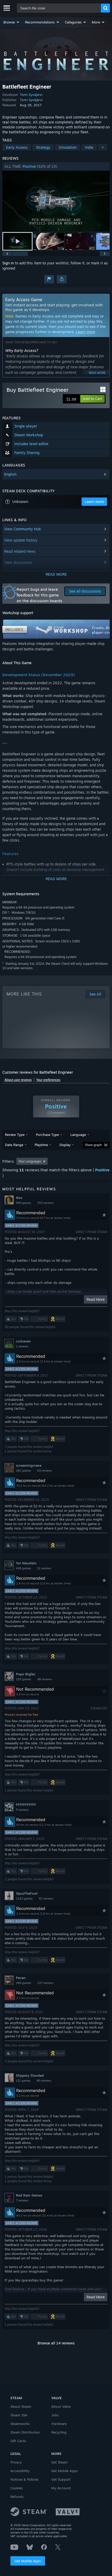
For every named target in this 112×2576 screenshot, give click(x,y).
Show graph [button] (93, 1145)
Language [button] (78, 1135)
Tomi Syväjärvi (31, 95)
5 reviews (22, 1810)
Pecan (21, 1978)
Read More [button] (96, 1299)
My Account (61, 2488)
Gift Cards (18, 2441)
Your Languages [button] (30, 1161)
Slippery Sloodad (30, 2075)
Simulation (68, 147)
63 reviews (45, 1471)
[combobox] (59, 8)
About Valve (61, 2406)
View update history (21, 540)
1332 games (24, 1899)
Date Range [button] (14, 1145)
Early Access (17, 147)
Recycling (59, 2432)
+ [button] (103, 147)
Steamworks (20, 2424)
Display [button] (65, 1145)
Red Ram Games (29, 2195)
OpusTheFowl (27, 1893)
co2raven (23, 1341)
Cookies (17, 2488)
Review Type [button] (15, 1135)
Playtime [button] (41, 1145)
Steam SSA (19, 2415)
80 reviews (44, 2081)
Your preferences (48, 1080)
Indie (89, 147)
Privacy (16, 2462)
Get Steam (60, 2462)
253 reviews (45, 1203)
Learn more (85, 332)
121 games (23, 2081)
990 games (23, 1203)
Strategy (43, 147)
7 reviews (22, 2200)
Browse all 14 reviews (56, 2343)
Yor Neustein (26, 1563)
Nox (19, 1198)
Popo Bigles (26, 1674)
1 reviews (22, 1346)
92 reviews (46, 1899)
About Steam (21, 2406)
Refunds (17, 2497)
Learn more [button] (94, 502)
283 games (23, 1983)
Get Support (61, 2479)
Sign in (8, 263)
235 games (23, 1679)
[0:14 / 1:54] (56, 201)
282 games (23, 1471)
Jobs (55, 2415)
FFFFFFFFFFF (26, 1805)
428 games (23, 1568)
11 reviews (44, 1568)
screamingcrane (29, 1465)
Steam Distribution (25, 2432)
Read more (97, 373)
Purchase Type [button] (47, 1135)
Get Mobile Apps (28, 2561)
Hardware (59, 2424)
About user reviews (18, 1080)
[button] (12, 22)
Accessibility (20, 2471)
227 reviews (45, 1983)
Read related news (20, 551)
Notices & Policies (24, 2479)
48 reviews (45, 1679)
